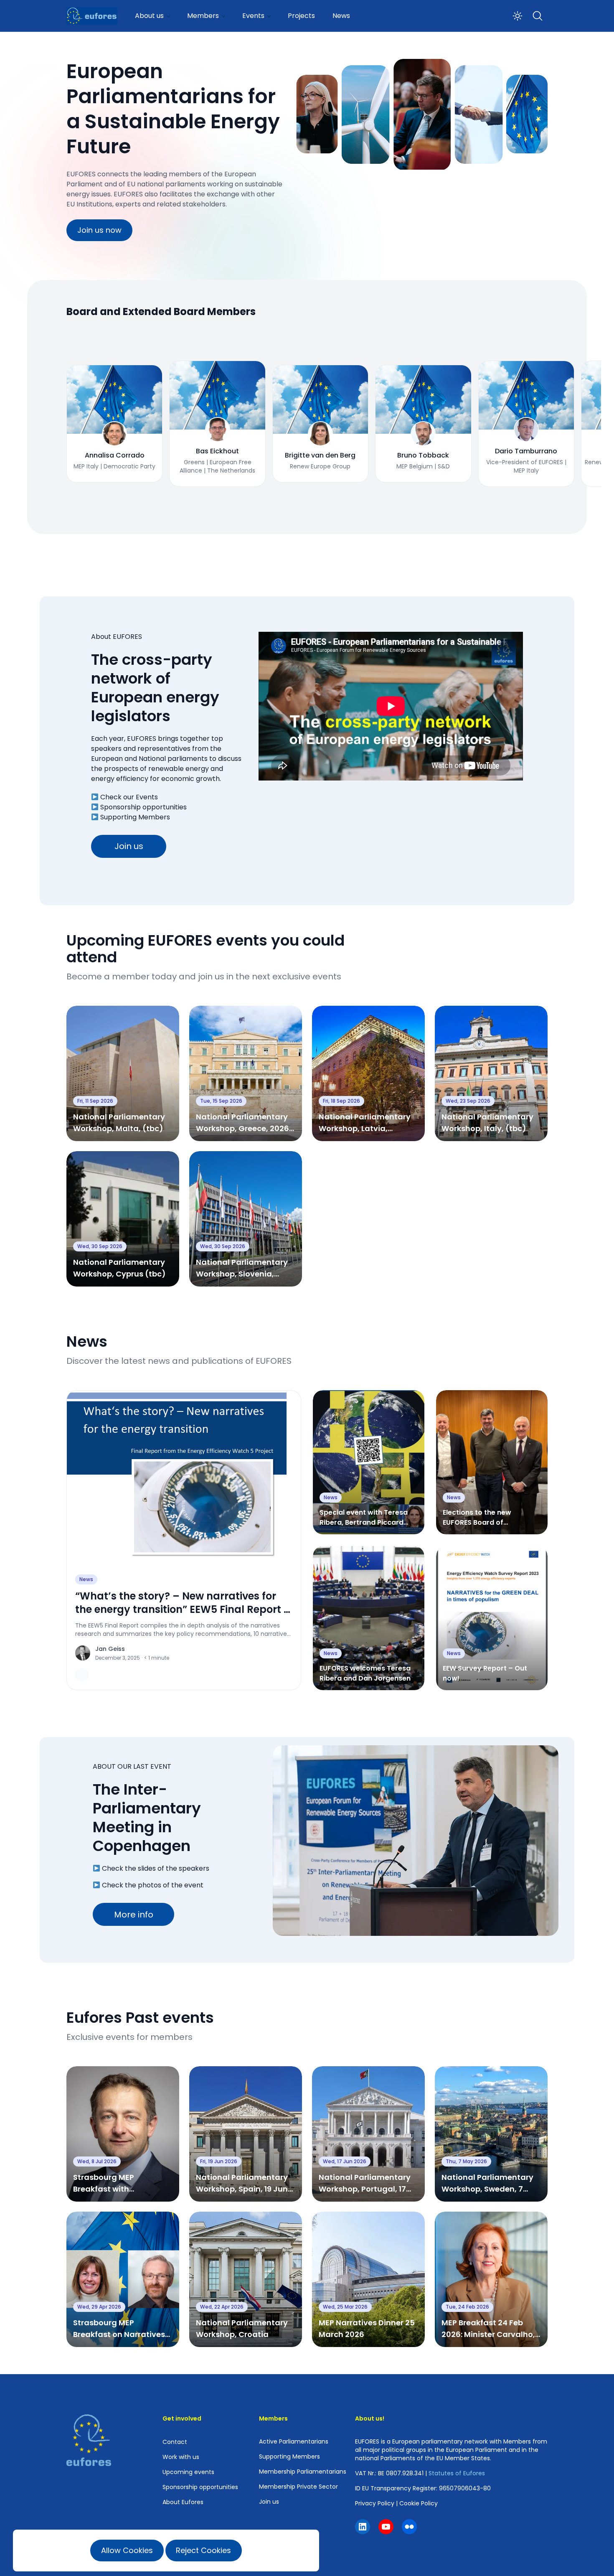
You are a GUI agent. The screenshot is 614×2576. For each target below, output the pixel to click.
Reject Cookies (203, 2550)
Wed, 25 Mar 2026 (345, 2307)
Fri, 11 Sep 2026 (95, 1101)
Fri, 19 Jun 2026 (219, 2161)
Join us (129, 846)
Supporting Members (135, 817)
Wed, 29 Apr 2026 (99, 2307)
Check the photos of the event (153, 1885)
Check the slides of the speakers (156, 1868)
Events (253, 16)
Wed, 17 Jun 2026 (345, 2161)
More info (134, 1915)
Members (203, 16)
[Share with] (82, 1675)
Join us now (99, 230)
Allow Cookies (127, 2550)
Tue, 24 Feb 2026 (467, 2307)
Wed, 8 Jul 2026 (97, 2161)
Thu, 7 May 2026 (466, 2161)
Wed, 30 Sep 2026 (100, 1246)
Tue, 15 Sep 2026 (221, 1101)
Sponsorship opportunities (143, 807)
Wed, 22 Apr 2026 (222, 2307)
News (341, 16)
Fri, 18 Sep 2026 (341, 1101)
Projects (301, 16)
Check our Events (129, 797)
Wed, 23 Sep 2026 (468, 1101)
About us (149, 16)
